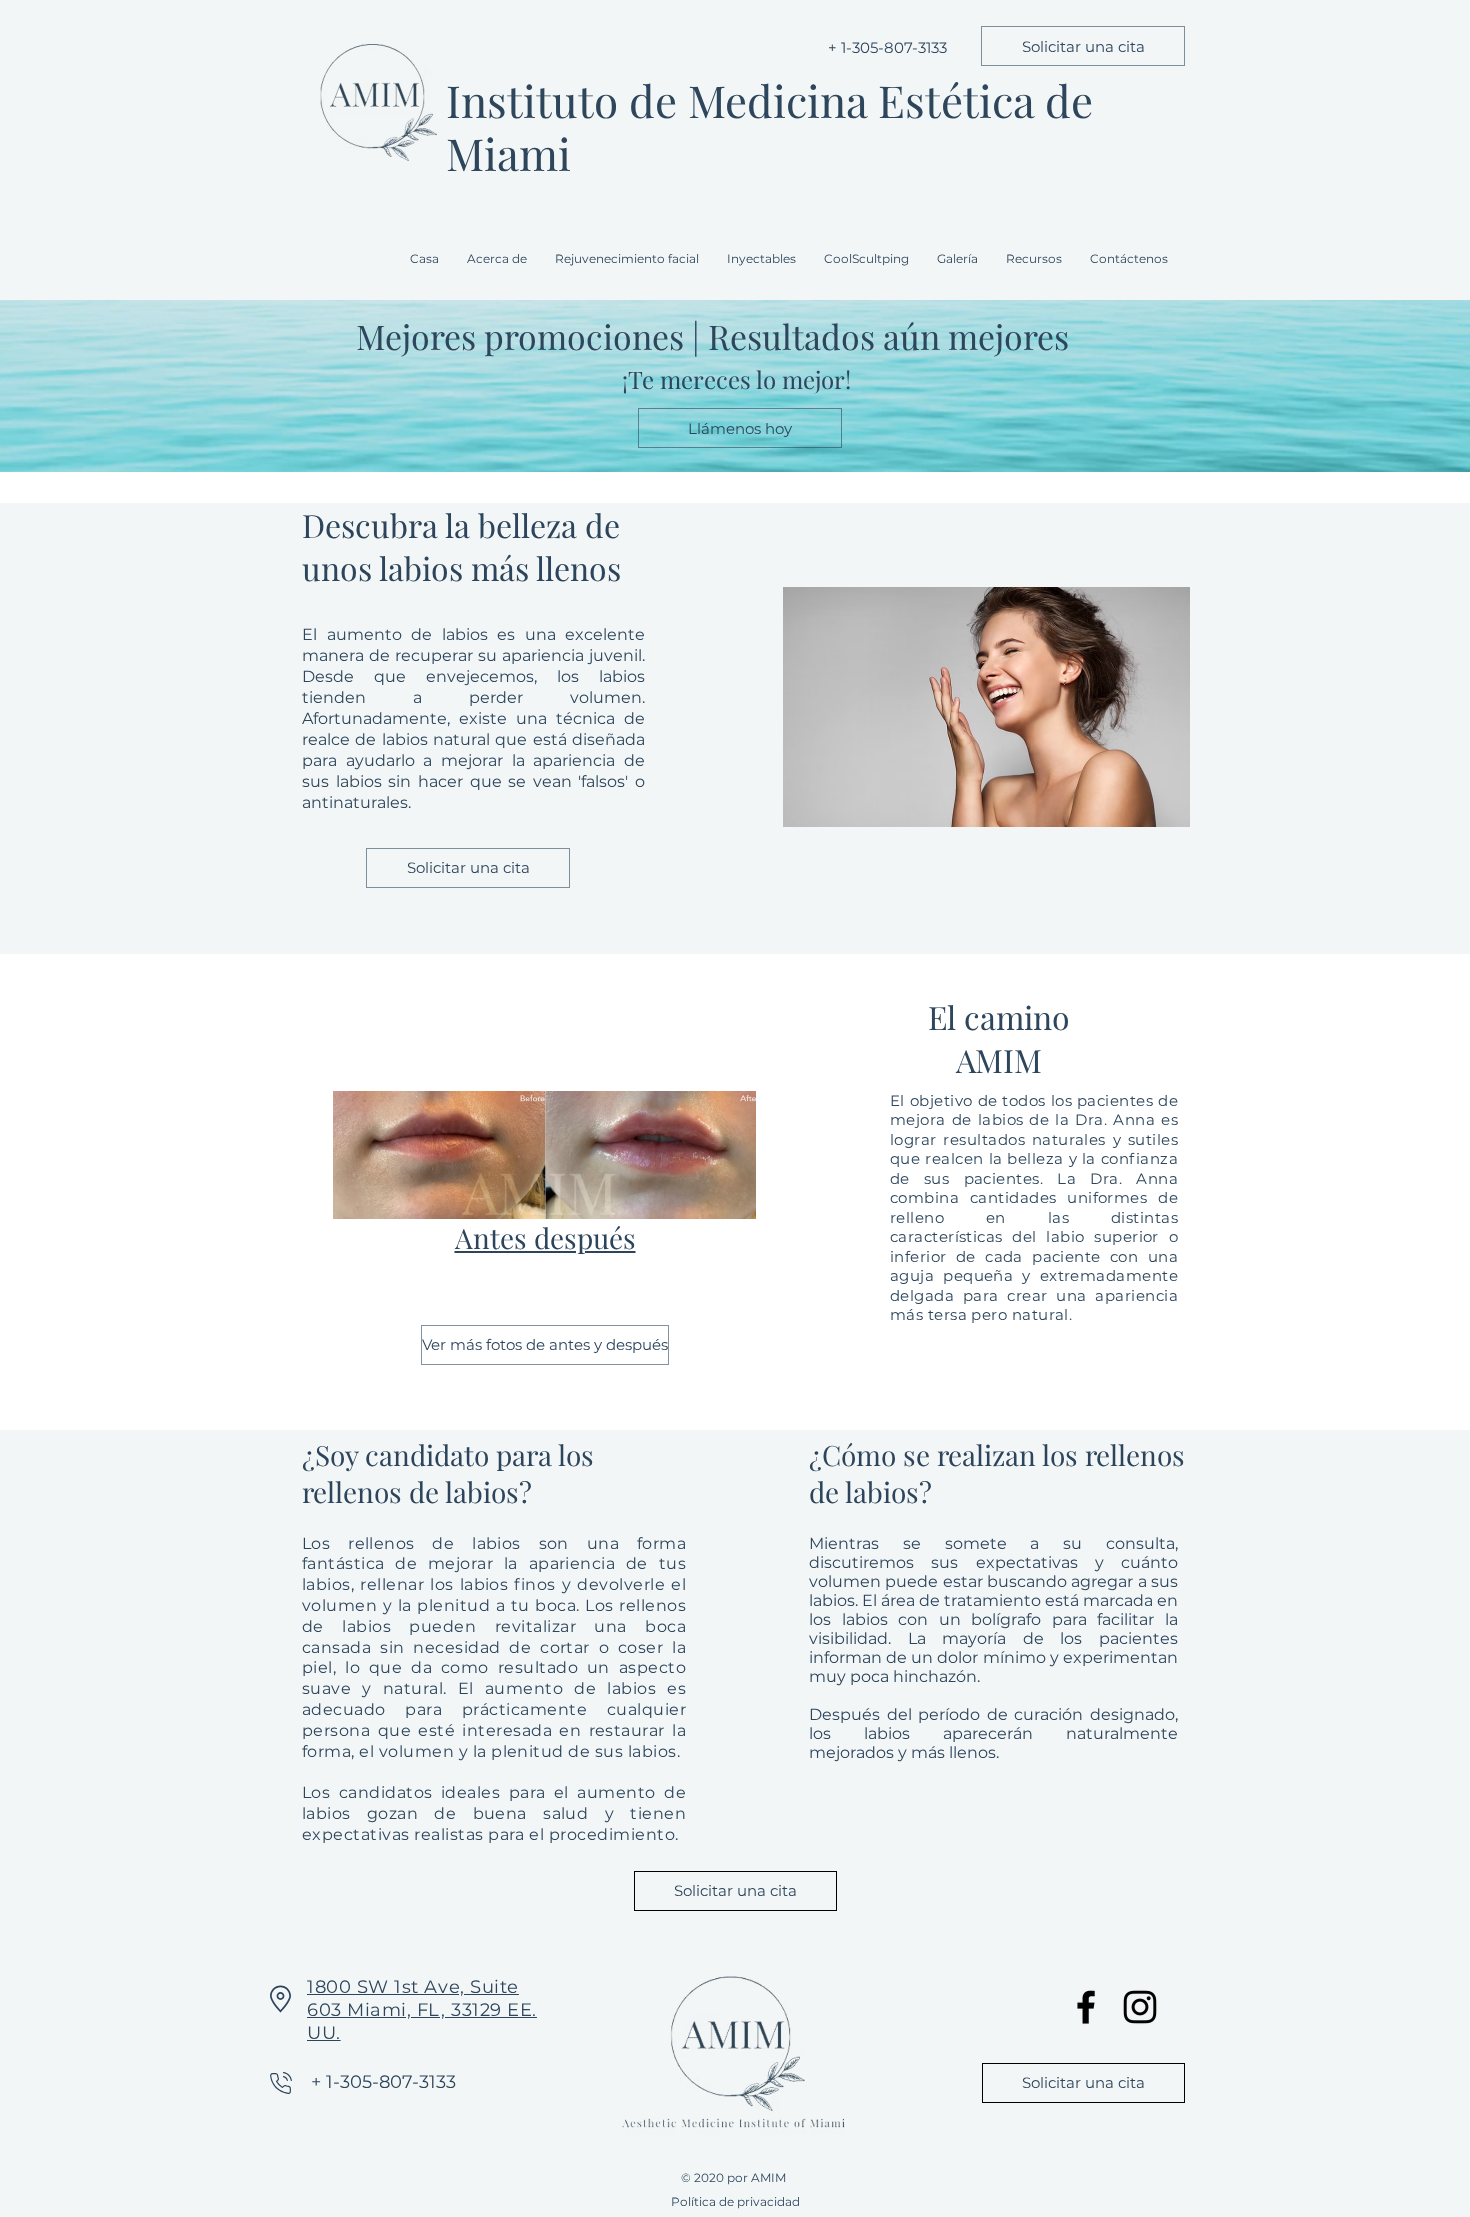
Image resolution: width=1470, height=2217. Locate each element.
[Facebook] (1086, 2007)
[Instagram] (1140, 2007)
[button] (631, 259)
